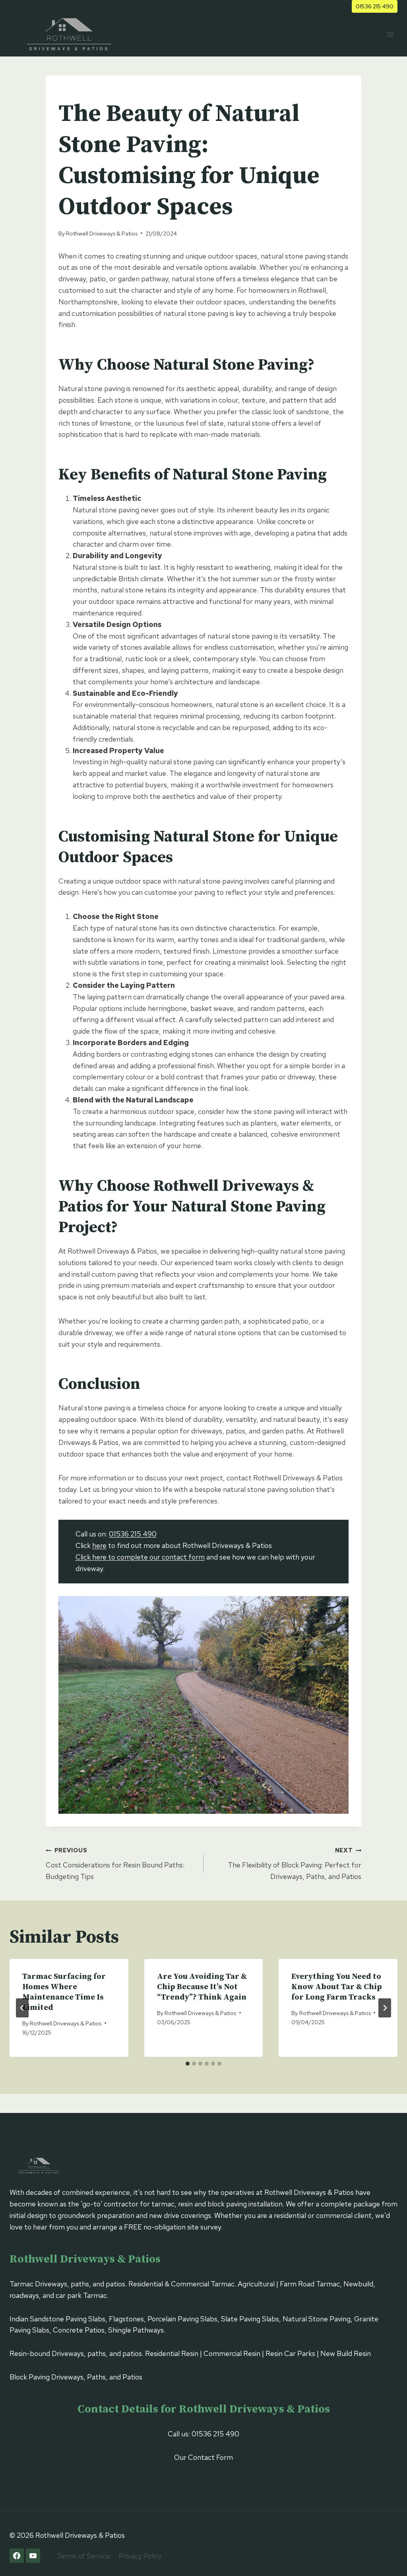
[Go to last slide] (22, 2008)
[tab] (188, 2064)
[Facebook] (17, 2556)
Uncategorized (83, 92)
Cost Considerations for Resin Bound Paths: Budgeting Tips (115, 1864)
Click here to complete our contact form (140, 1557)
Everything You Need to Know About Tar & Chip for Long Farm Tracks (337, 1987)
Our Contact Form (203, 2457)
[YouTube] (33, 2556)
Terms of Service (83, 2556)
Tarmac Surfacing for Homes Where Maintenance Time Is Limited (64, 1992)
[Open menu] (390, 34)
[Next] (385, 2008)
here (99, 1545)
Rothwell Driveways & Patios (102, 233)
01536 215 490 (375, 6)
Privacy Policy (140, 2556)
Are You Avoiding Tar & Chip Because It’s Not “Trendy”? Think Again (202, 1987)
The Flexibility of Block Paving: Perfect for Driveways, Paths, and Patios (295, 1864)
